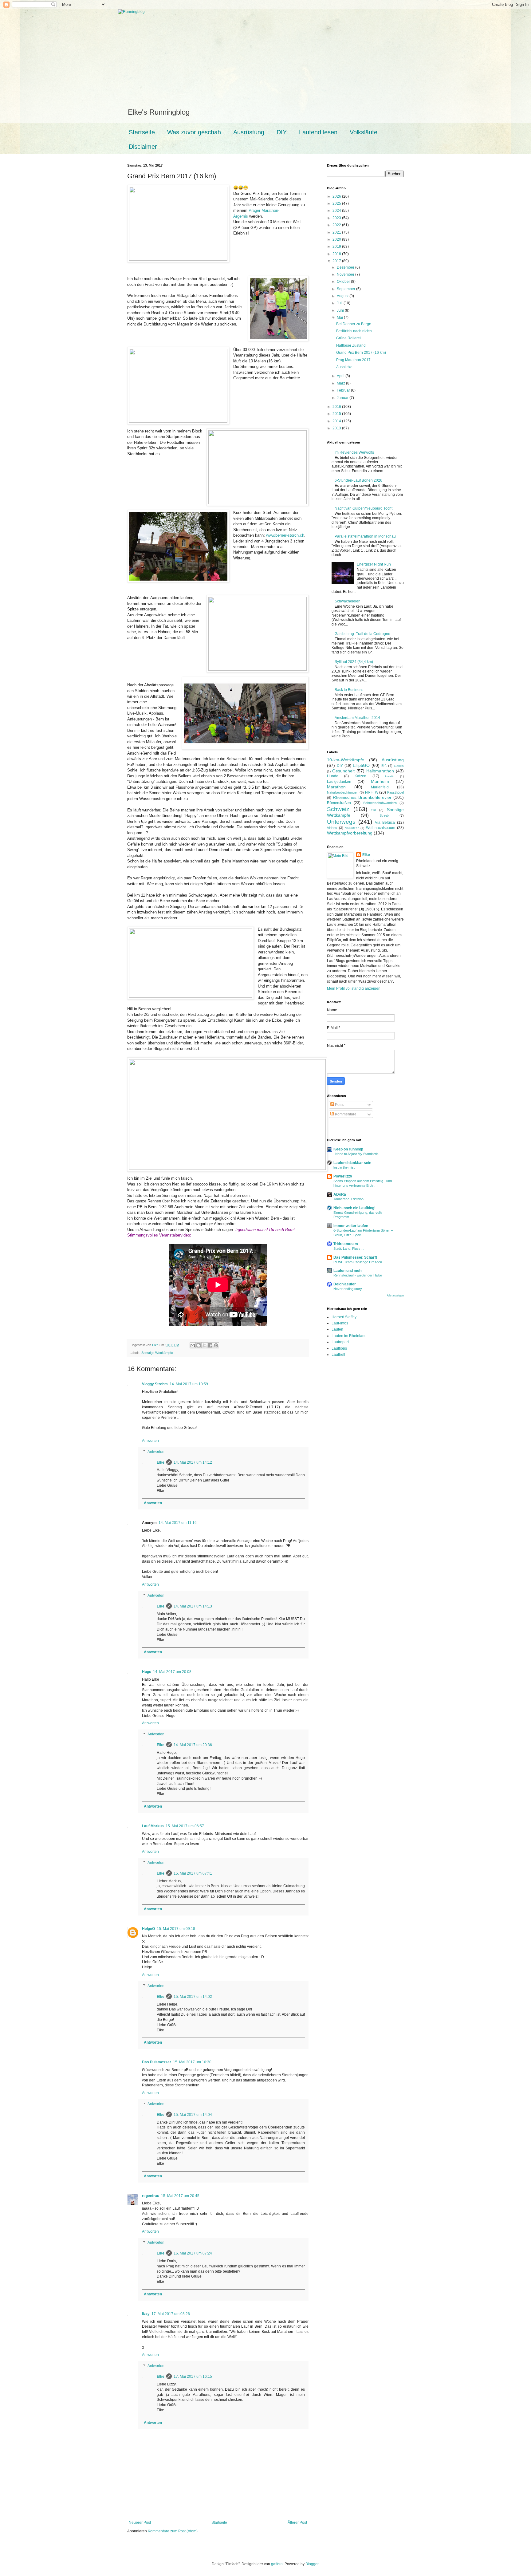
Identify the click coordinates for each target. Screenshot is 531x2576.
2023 (337, 218)
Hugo (147, 1672)
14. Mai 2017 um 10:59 (189, 1384)
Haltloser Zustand (351, 345)
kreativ (390, 776)
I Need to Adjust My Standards (356, 1154)
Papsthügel (395, 792)
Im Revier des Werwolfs (354, 452)
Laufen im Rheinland (349, 1336)
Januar (343, 398)
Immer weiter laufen (351, 1226)
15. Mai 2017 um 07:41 (193, 1873)
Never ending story (348, 1289)
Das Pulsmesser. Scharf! (355, 1257)
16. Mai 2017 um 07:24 (193, 2253)
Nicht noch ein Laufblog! (354, 1208)
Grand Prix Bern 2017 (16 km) (361, 353)
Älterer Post (297, 2523)
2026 (337, 196)
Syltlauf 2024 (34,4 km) (354, 662)
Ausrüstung (249, 132)
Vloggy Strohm (155, 1384)
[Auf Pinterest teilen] (216, 1345)
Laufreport (340, 1342)
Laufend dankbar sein (352, 1163)
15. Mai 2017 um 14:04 (193, 2115)
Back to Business (349, 690)
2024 (337, 211)
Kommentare (345, 1114)
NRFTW (372, 792)
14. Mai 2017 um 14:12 (193, 1462)
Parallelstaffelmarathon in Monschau (365, 536)
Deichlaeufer (345, 1284)
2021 (337, 232)
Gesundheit (343, 771)
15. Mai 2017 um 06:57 (185, 1826)
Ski (374, 810)
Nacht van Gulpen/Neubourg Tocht (364, 508)
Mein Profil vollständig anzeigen (354, 988)
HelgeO (148, 1929)
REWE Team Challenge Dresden (358, 1262)
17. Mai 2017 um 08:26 (171, 2314)
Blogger (312, 2564)
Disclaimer (143, 147)
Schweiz (338, 809)
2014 (337, 421)
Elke (161, 1462)
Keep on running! (348, 1149)
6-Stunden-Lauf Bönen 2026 (358, 480)
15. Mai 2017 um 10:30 (192, 2062)
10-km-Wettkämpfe (346, 760)
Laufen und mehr (348, 1271)
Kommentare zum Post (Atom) (173, 2531)
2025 (337, 203)
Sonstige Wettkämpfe (157, 1353)
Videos (332, 828)
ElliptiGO (361, 765)
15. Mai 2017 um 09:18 (176, 1929)
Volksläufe (364, 132)
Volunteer (352, 828)
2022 (337, 225)
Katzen (360, 776)
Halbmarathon (380, 771)
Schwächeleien (348, 601)
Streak (384, 815)
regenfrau (151, 2196)
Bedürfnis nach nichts (354, 331)
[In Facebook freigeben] (210, 1345)
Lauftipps (339, 1348)
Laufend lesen (318, 132)
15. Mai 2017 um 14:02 (193, 1997)
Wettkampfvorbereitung (350, 833)
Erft (384, 766)
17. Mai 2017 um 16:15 (193, 2377)
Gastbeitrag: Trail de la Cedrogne (362, 634)
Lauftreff (338, 1355)
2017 (337, 261)
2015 (337, 414)
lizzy (146, 2314)
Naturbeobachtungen (343, 792)
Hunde (333, 776)
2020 (337, 239)
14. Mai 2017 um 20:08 (172, 1672)
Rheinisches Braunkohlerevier (362, 797)
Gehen (399, 766)
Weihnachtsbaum (381, 828)
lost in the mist (344, 1167)
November (346, 274)
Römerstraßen (339, 803)
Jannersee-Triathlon (348, 1199)
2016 (337, 407)
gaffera (277, 2564)
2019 (337, 247)
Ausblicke (344, 367)
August (343, 296)
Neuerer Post (140, 2523)
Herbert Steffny (344, 1317)
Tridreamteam (346, 1244)
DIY (282, 132)
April (341, 376)
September (346, 289)
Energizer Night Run (374, 564)
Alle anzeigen (395, 1296)
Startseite (142, 132)
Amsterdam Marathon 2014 (357, 718)
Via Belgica (385, 823)
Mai (340, 318)
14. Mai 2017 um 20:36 (193, 1745)
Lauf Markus (153, 1826)
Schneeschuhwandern (380, 803)
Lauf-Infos (340, 1323)
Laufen (337, 1329)
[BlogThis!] (199, 1345)
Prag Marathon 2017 (353, 360)
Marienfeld (380, 787)
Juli (340, 303)
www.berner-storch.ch (285, 535)
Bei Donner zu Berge (354, 324)
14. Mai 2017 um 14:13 (193, 1606)
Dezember (346, 267)
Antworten (150, 1441)
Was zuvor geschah (194, 132)
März (341, 383)
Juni (341, 310)
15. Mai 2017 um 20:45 (180, 2196)
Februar (344, 390)
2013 (337, 428)
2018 (337, 254)
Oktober (344, 282)
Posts (339, 1105)
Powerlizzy (343, 1176)
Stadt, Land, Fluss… (349, 1249)
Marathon (336, 787)
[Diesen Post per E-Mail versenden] (193, 1345)
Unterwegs (341, 822)
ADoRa (340, 1194)
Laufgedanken (339, 782)
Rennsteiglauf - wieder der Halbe (358, 1275)
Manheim (380, 781)
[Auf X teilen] (204, 1345)
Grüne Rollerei (348, 338)
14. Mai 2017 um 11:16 (178, 1523)
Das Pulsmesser (157, 2062)
